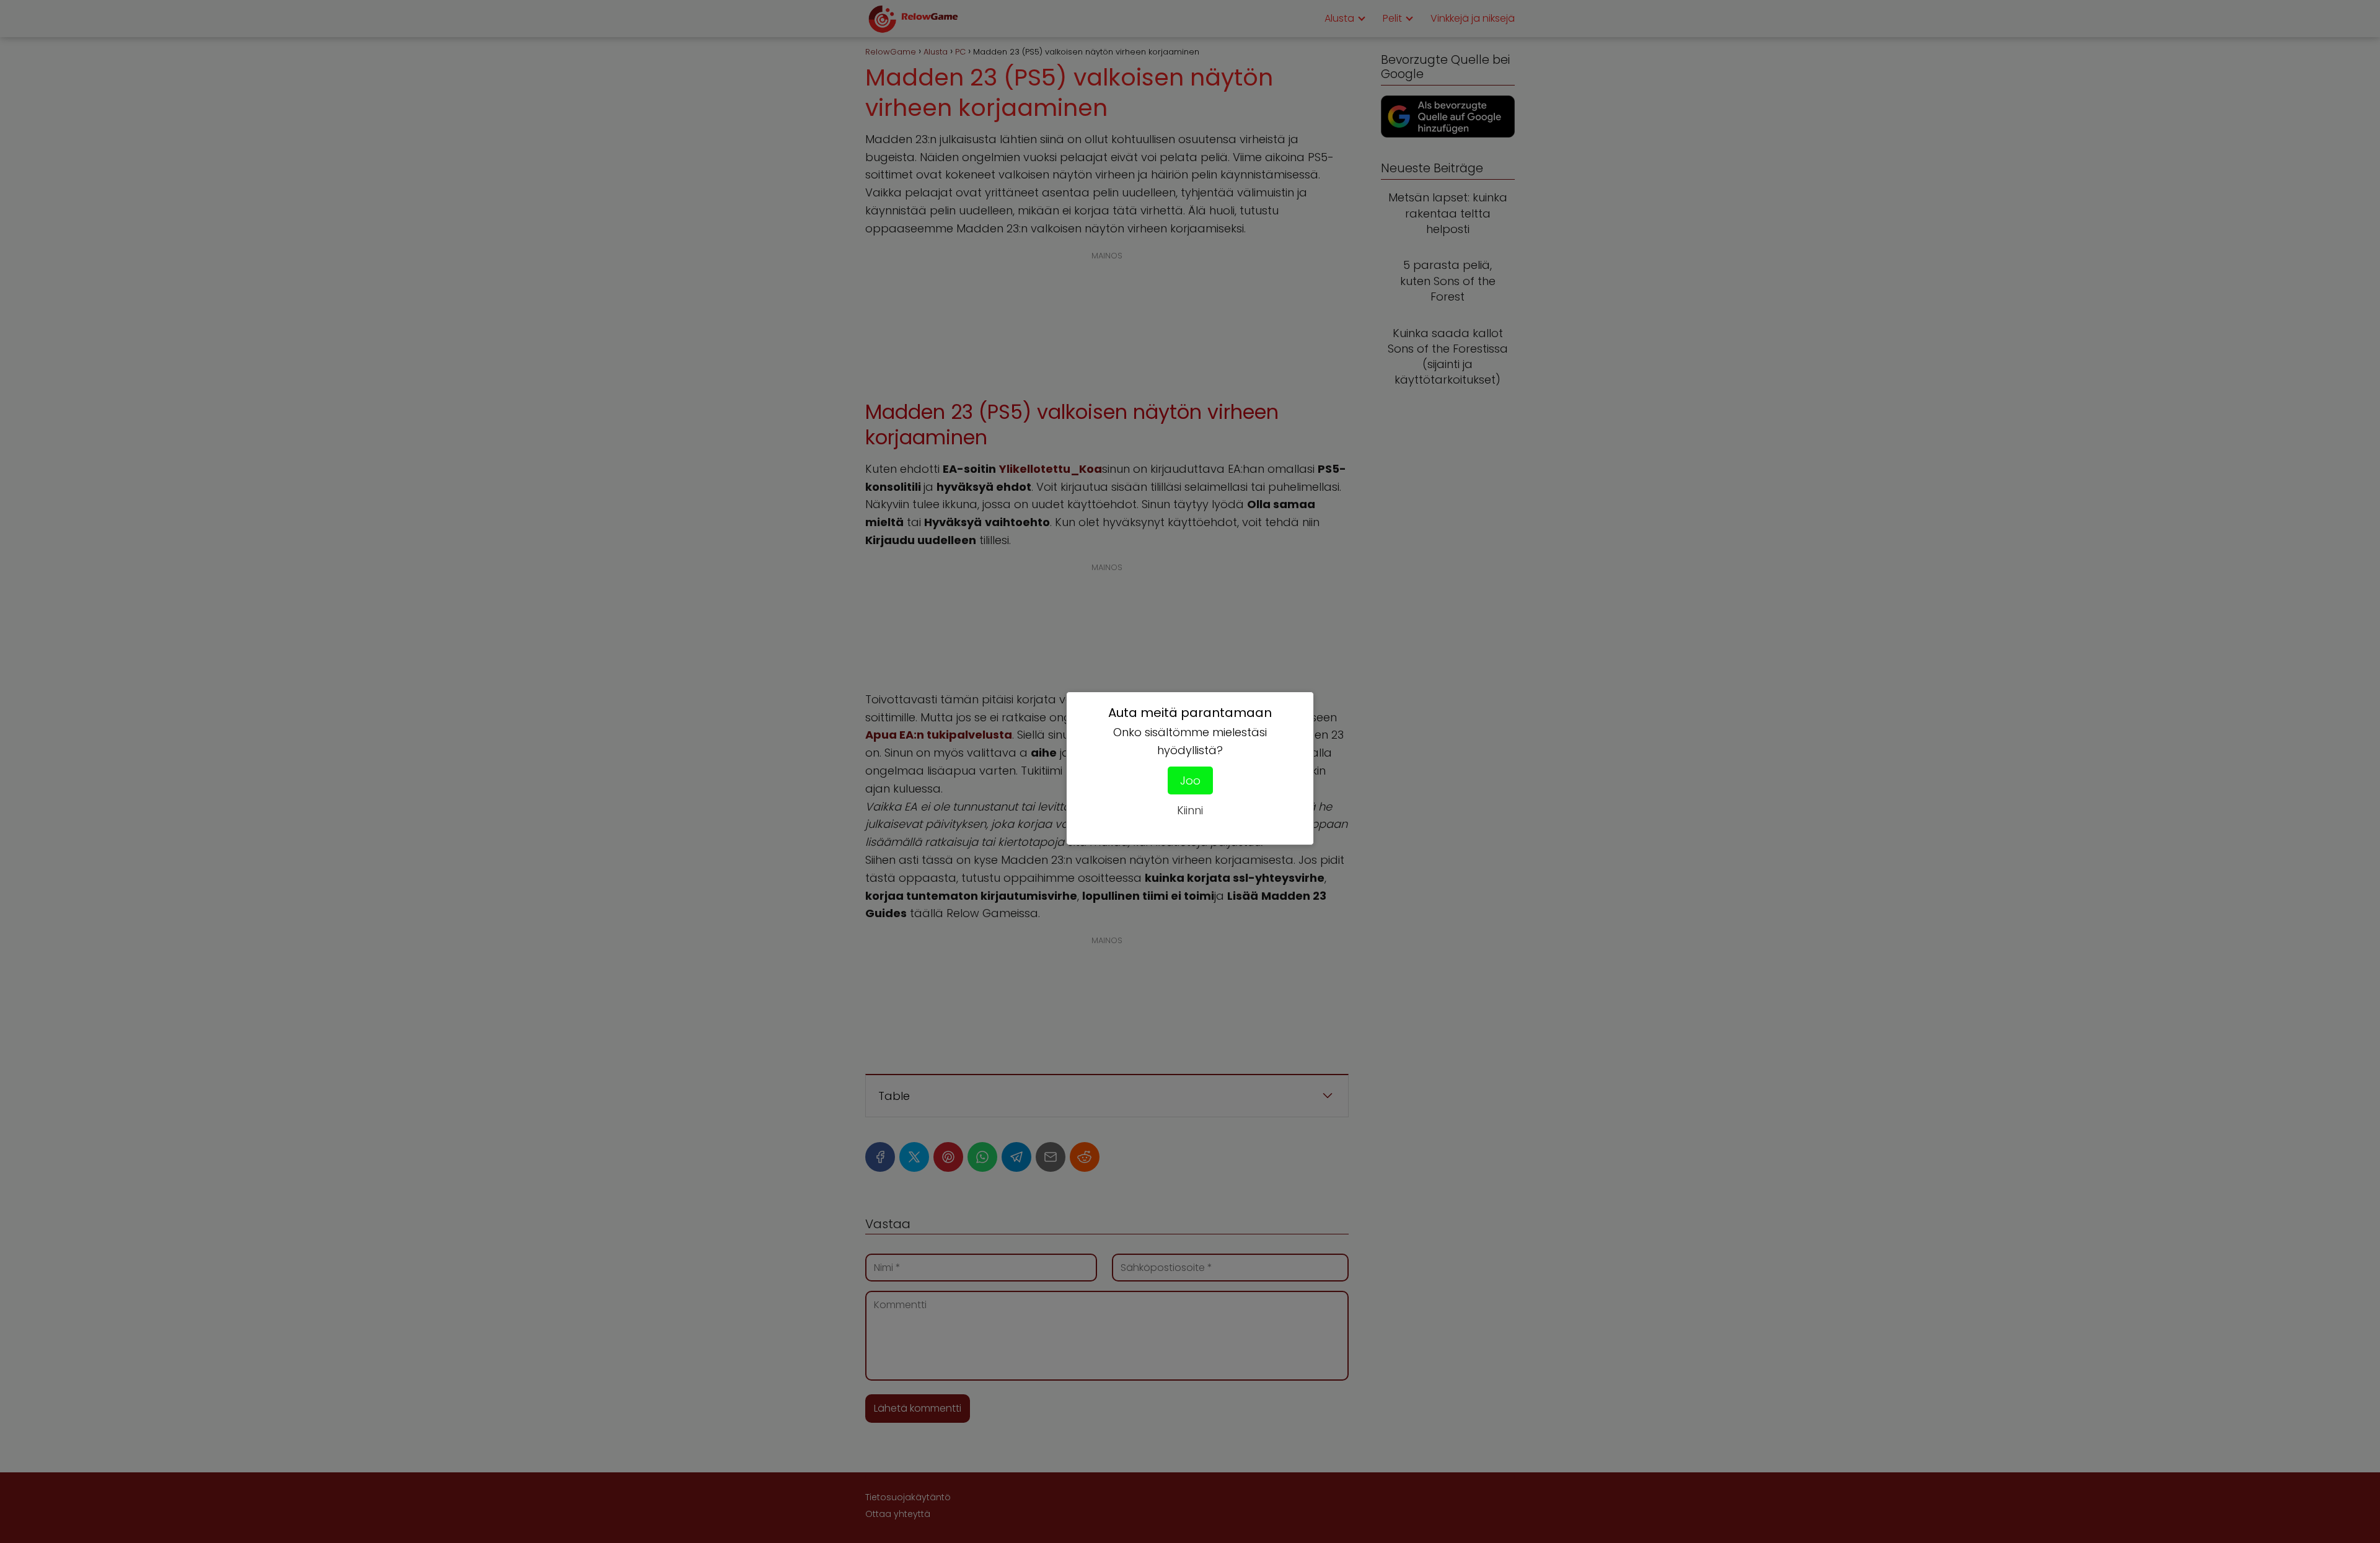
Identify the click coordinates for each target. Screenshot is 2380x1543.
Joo (1190, 780)
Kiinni (1190, 810)
